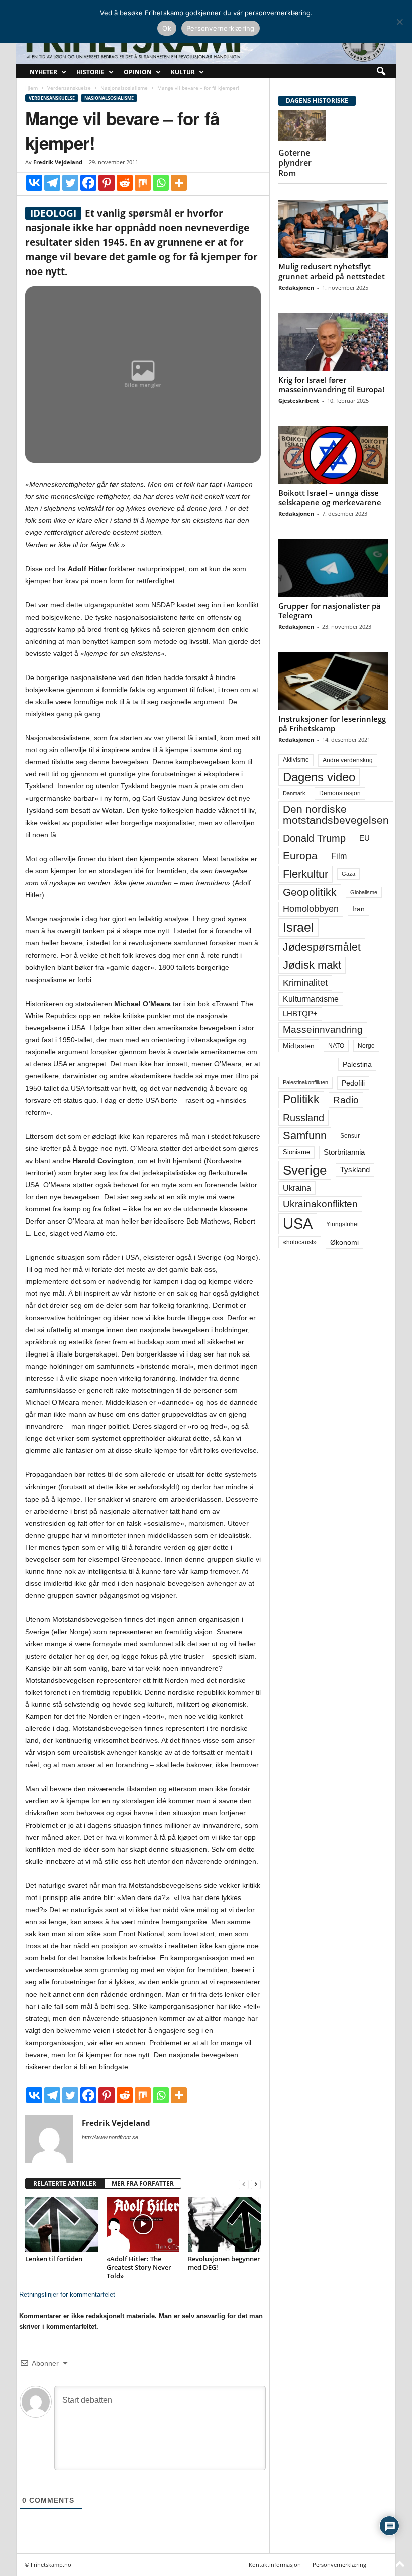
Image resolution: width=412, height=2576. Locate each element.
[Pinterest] (107, 183)
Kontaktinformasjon (275, 2565)
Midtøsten (299, 1046)
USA (298, 1224)
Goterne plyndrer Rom (295, 163)
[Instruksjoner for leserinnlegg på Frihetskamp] (333, 681)
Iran (358, 909)
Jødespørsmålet (322, 947)
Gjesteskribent (299, 401)
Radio (346, 1100)
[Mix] (143, 183)
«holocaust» (300, 1242)
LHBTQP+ (300, 1013)
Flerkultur (305, 874)
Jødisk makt (312, 965)
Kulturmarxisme (311, 999)
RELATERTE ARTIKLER (65, 2183)
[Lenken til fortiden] (62, 2224)
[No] (399, 22)
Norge (366, 1046)
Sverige (305, 1170)
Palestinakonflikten (305, 1082)
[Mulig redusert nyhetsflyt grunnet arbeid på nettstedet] (333, 229)
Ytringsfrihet (342, 1224)
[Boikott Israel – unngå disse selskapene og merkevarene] (333, 455)
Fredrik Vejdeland (58, 162)
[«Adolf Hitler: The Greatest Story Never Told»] (143, 2224)
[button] (381, 72)
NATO (336, 1046)
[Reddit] (125, 183)
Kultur (183, 72)
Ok (167, 28)
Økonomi (344, 1242)
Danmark (294, 793)
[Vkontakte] (34, 183)
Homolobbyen (311, 909)
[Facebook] (88, 183)
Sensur (350, 1136)
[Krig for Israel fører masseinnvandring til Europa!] (333, 342)
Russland (303, 1118)
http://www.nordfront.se (110, 2137)
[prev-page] (244, 2184)
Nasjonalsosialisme (124, 88)
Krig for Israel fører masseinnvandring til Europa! (331, 385)
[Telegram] (52, 183)
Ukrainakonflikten (320, 1204)
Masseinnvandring (323, 1030)
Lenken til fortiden (54, 2259)
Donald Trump (314, 838)
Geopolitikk (310, 892)
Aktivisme (296, 760)
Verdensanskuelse (69, 88)
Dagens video (319, 777)
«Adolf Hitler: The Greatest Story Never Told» (139, 2267)
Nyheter (43, 72)
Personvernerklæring (339, 2565)
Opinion (138, 72)
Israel (298, 927)
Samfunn (305, 1135)
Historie (90, 72)
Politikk (301, 1099)
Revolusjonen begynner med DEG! (224, 2263)
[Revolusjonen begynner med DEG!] (224, 2224)
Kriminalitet (305, 983)
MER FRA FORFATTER (143, 2183)
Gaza (348, 874)
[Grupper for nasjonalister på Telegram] (333, 568)
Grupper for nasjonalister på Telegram (330, 611)
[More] (179, 183)
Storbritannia (344, 1152)
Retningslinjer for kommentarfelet (67, 2295)
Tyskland (355, 1170)
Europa (300, 855)
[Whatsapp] (161, 183)
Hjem (31, 88)
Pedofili (353, 1083)
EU (365, 838)
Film (339, 856)
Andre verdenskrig (348, 760)
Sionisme (296, 1152)
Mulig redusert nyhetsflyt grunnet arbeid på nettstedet (332, 271)
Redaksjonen (296, 287)
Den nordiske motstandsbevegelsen (336, 815)
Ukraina (297, 1188)
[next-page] (256, 2184)
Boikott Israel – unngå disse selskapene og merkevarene (330, 498)
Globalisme (364, 892)
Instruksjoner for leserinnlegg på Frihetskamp (332, 723)
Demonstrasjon (340, 793)
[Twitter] (70, 183)
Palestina (357, 1064)
